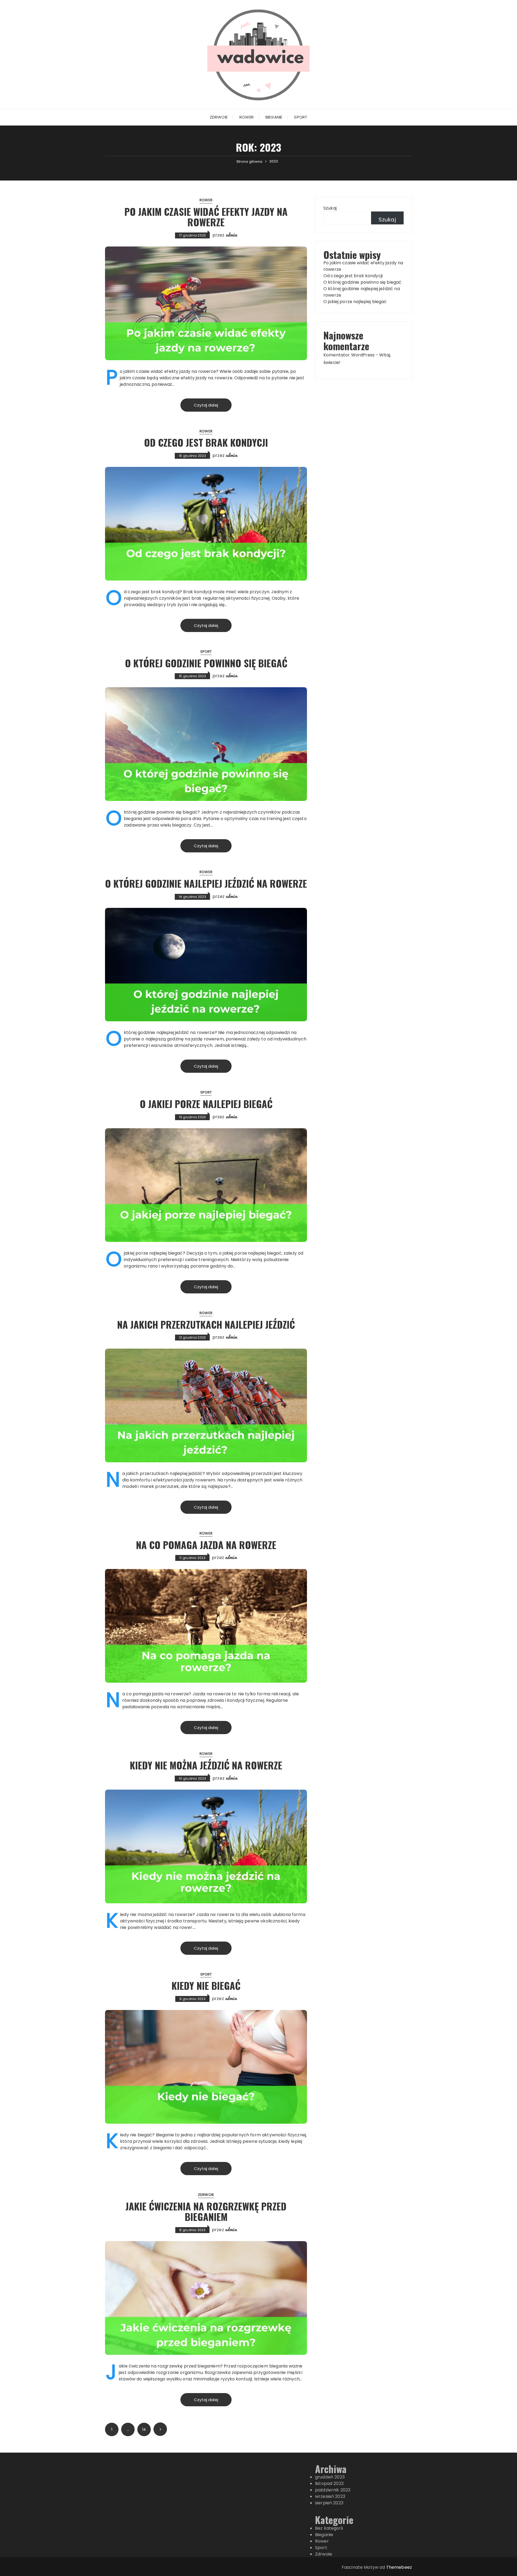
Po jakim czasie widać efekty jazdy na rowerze (206, 217)
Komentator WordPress (349, 355)
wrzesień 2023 (330, 2496)
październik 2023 (333, 2490)
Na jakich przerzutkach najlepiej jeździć (206, 1324)
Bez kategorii (329, 2528)
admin (231, 235)
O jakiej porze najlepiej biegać (206, 1104)
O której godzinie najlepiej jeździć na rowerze (206, 883)
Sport (301, 117)
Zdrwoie (219, 117)
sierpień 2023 (329, 2503)
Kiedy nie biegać (206, 1985)
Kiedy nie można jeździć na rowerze (206, 1765)
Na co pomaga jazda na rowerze (206, 1545)
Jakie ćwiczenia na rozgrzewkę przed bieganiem (206, 2211)
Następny (160, 2429)
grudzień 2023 (330, 2477)
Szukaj (330, 208)
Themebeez (399, 2567)
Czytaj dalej (206, 405)
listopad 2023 (329, 2483)
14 (144, 2429)
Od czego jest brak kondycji (206, 442)
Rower (247, 117)
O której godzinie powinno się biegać (206, 663)
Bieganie (274, 117)
